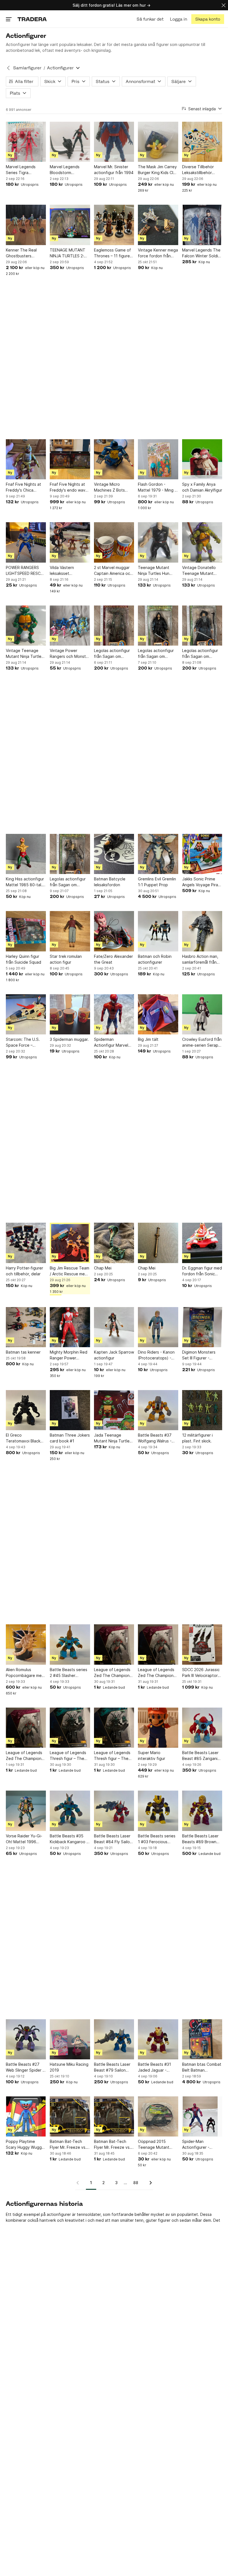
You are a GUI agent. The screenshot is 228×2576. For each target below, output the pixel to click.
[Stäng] (224, 5)
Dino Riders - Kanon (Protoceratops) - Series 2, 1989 (156, 1355)
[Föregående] (80, 2183)
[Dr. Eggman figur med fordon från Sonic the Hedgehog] (202, 1243)
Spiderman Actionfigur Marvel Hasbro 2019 (111, 1042)
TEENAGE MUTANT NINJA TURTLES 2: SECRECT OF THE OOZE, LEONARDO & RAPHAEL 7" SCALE (69, 253)
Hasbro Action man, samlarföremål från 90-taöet (200, 959)
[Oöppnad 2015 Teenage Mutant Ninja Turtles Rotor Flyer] (158, 2116)
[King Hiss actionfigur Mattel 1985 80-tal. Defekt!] (26, 854)
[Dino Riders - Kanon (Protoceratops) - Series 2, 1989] (158, 1327)
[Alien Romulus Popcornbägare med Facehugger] (26, 1644)
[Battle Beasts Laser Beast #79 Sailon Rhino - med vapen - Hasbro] (114, 2039)
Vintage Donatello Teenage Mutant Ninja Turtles (199, 571)
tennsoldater (89, 2214)
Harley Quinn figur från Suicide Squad (23, 959)
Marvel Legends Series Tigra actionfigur (21, 170)
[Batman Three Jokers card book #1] (70, 1410)
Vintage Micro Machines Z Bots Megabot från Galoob (109, 487)
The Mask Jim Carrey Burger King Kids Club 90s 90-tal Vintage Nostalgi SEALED (158, 170)
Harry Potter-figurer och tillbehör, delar (24, 1271)
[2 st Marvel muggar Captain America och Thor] (114, 542)
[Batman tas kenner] (26, 1327)
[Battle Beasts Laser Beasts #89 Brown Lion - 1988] (202, 1811)
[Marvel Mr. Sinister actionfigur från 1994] (114, 142)
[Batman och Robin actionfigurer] (158, 931)
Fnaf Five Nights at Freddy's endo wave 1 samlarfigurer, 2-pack (69, 487)
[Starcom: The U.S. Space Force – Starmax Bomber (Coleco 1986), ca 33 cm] (26, 1014)
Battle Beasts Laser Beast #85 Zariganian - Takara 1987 (202, 1756)
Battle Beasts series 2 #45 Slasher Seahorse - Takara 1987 (69, 1673)
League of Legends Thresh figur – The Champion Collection (69, 1756)
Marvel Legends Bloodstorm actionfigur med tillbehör (65, 170)
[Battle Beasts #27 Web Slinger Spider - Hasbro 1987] (26, 2039)
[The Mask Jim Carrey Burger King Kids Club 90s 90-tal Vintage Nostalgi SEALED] (158, 142)
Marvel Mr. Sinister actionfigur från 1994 (114, 170)
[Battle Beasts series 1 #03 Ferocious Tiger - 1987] (158, 1811)
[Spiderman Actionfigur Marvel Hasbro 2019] (114, 1014)
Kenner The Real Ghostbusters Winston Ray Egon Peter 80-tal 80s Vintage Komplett (23, 253)
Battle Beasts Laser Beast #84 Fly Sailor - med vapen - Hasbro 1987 (114, 1839)
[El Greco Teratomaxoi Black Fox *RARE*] (26, 1410)
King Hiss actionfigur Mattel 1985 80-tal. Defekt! (25, 882)
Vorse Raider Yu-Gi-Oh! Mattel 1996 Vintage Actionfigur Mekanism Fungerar (24, 1839)
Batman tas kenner (23, 1352)
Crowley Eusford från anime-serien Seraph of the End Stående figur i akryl (202, 1042)
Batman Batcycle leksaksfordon (110, 882)
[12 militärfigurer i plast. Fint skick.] (202, 1410)
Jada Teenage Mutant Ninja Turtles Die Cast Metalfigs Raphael (113, 1438)
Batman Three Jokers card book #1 (70, 1438)
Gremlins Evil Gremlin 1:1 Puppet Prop (157, 882)
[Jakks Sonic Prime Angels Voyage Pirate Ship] (202, 854)
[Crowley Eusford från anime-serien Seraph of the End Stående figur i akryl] (202, 1014)
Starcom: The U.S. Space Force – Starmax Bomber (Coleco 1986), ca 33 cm (25, 1042)
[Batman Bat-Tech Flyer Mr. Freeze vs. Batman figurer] (70, 2116)
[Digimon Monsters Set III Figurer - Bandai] (202, 1327)
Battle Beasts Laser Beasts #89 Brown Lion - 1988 (200, 1839)
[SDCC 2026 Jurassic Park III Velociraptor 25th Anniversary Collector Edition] (202, 1644)
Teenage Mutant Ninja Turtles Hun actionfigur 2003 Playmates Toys (154, 571)
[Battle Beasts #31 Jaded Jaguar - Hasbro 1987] (158, 2039)
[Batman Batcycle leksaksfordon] (114, 854)
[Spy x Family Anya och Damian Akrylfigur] (202, 459)
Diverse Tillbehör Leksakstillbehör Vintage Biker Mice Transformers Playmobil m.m (200, 170)
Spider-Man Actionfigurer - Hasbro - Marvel (197, 2145)
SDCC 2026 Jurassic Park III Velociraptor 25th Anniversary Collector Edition (201, 1673)
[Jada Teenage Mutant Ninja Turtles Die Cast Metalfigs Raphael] (114, 1410)
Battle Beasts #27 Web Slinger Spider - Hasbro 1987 (25, 2067)
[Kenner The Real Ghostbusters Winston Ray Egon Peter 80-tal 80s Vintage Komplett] (26, 225)
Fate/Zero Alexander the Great (113, 959)
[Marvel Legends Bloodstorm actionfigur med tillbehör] (70, 142)
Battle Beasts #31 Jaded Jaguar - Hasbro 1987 (154, 2067)
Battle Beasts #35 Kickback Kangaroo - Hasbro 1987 (69, 1839)
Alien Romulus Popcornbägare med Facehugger (25, 1673)
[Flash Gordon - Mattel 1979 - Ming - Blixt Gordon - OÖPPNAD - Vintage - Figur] (158, 459)
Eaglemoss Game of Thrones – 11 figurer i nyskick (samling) (114, 253)
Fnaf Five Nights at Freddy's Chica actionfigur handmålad (23, 487)
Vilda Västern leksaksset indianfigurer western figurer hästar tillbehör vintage (70, 571)
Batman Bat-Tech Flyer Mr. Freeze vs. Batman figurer (68, 2145)
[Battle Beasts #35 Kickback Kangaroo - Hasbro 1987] (70, 1811)
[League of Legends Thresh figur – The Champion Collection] (70, 1728)
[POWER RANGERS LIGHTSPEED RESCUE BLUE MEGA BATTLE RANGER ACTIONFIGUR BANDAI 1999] (26, 542)
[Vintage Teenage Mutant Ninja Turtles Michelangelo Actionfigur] (26, 626)
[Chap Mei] (114, 1243)
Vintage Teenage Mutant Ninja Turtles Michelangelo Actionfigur (25, 654)
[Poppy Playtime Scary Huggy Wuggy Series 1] (26, 2116)
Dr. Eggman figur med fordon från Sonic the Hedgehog (202, 1271)
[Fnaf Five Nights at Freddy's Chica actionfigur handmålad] (26, 459)
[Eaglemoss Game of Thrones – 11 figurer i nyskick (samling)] (114, 225)
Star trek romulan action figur (66, 959)
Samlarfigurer (27, 68)
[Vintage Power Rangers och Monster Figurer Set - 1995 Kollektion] (70, 626)
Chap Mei (103, 1268)
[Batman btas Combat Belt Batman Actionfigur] (202, 2039)
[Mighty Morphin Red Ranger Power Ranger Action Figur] (70, 1327)
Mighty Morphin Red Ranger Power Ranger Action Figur (69, 1355)
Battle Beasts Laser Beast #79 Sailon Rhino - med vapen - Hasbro (113, 2067)
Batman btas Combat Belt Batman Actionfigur (202, 2067)
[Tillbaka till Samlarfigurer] (8, 68)
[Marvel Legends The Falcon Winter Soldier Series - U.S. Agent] (202, 225)
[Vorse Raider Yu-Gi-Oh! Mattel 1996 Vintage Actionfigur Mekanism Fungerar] (26, 1811)
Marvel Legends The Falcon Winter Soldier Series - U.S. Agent (202, 253)
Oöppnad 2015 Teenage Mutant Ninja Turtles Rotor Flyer (155, 2145)
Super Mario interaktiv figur (152, 1755)
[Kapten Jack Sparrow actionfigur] (114, 1327)
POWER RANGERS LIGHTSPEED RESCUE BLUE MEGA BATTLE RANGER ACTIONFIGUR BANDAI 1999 (26, 571)
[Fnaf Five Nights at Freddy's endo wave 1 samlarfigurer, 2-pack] (70, 459)
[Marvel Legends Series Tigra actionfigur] (26, 142)
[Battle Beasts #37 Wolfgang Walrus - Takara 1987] (158, 1410)
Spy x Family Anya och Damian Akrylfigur (202, 487)
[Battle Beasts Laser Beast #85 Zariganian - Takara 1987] (202, 1728)
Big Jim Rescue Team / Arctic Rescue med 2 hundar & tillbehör (70, 1271)
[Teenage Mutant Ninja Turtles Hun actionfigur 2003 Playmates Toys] (158, 542)
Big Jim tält (148, 1039)
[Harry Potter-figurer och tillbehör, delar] (26, 1243)
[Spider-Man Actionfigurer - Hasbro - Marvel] (202, 2116)
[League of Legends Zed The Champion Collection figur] (114, 1644)
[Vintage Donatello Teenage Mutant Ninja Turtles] (202, 542)
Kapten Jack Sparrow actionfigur (114, 1355)
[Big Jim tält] (158, 1014)
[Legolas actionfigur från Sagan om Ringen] (114, 626)
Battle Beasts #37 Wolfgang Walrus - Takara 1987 (155, 1438)
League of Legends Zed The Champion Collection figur (112, 1673)
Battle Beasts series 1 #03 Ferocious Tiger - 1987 (157, 1839)
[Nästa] (149, 2183)
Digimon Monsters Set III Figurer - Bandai (199, 1355)
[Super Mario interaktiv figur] (158, 1728)
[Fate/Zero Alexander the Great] (114, 931)
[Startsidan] (32, 19)
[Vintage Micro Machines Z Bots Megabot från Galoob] (114, 459)
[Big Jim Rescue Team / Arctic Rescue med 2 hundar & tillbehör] (70, 1243)
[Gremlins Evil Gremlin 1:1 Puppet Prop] (158, 854)
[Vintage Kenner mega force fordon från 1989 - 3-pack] (158, 225)
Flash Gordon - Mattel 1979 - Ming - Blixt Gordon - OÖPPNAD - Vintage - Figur (157, 487)
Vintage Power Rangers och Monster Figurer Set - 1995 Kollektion (70, 654)
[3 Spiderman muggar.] (70, 1014)
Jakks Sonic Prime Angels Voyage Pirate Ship (202, 882)
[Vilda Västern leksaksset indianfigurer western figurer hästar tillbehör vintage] (70, 542)
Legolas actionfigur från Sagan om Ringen (112, 654)
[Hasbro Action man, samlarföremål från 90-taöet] (202, 931)
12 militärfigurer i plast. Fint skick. (197, 1438)
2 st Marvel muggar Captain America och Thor (113, 571)
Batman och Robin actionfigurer (155, 959)
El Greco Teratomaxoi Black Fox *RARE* (23, 1438)
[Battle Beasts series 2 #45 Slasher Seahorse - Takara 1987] (70, 1644)
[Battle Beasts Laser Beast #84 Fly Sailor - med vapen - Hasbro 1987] (114, 1811)
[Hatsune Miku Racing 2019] (70, 2039)
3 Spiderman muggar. (69, 1039)
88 (136, 2183)
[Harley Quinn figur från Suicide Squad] (26, 931)
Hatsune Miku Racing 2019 (69, 2067)
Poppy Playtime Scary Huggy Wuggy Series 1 (25, 2145)
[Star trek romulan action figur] (70, 931)
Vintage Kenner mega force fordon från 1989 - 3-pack (158, 253)
